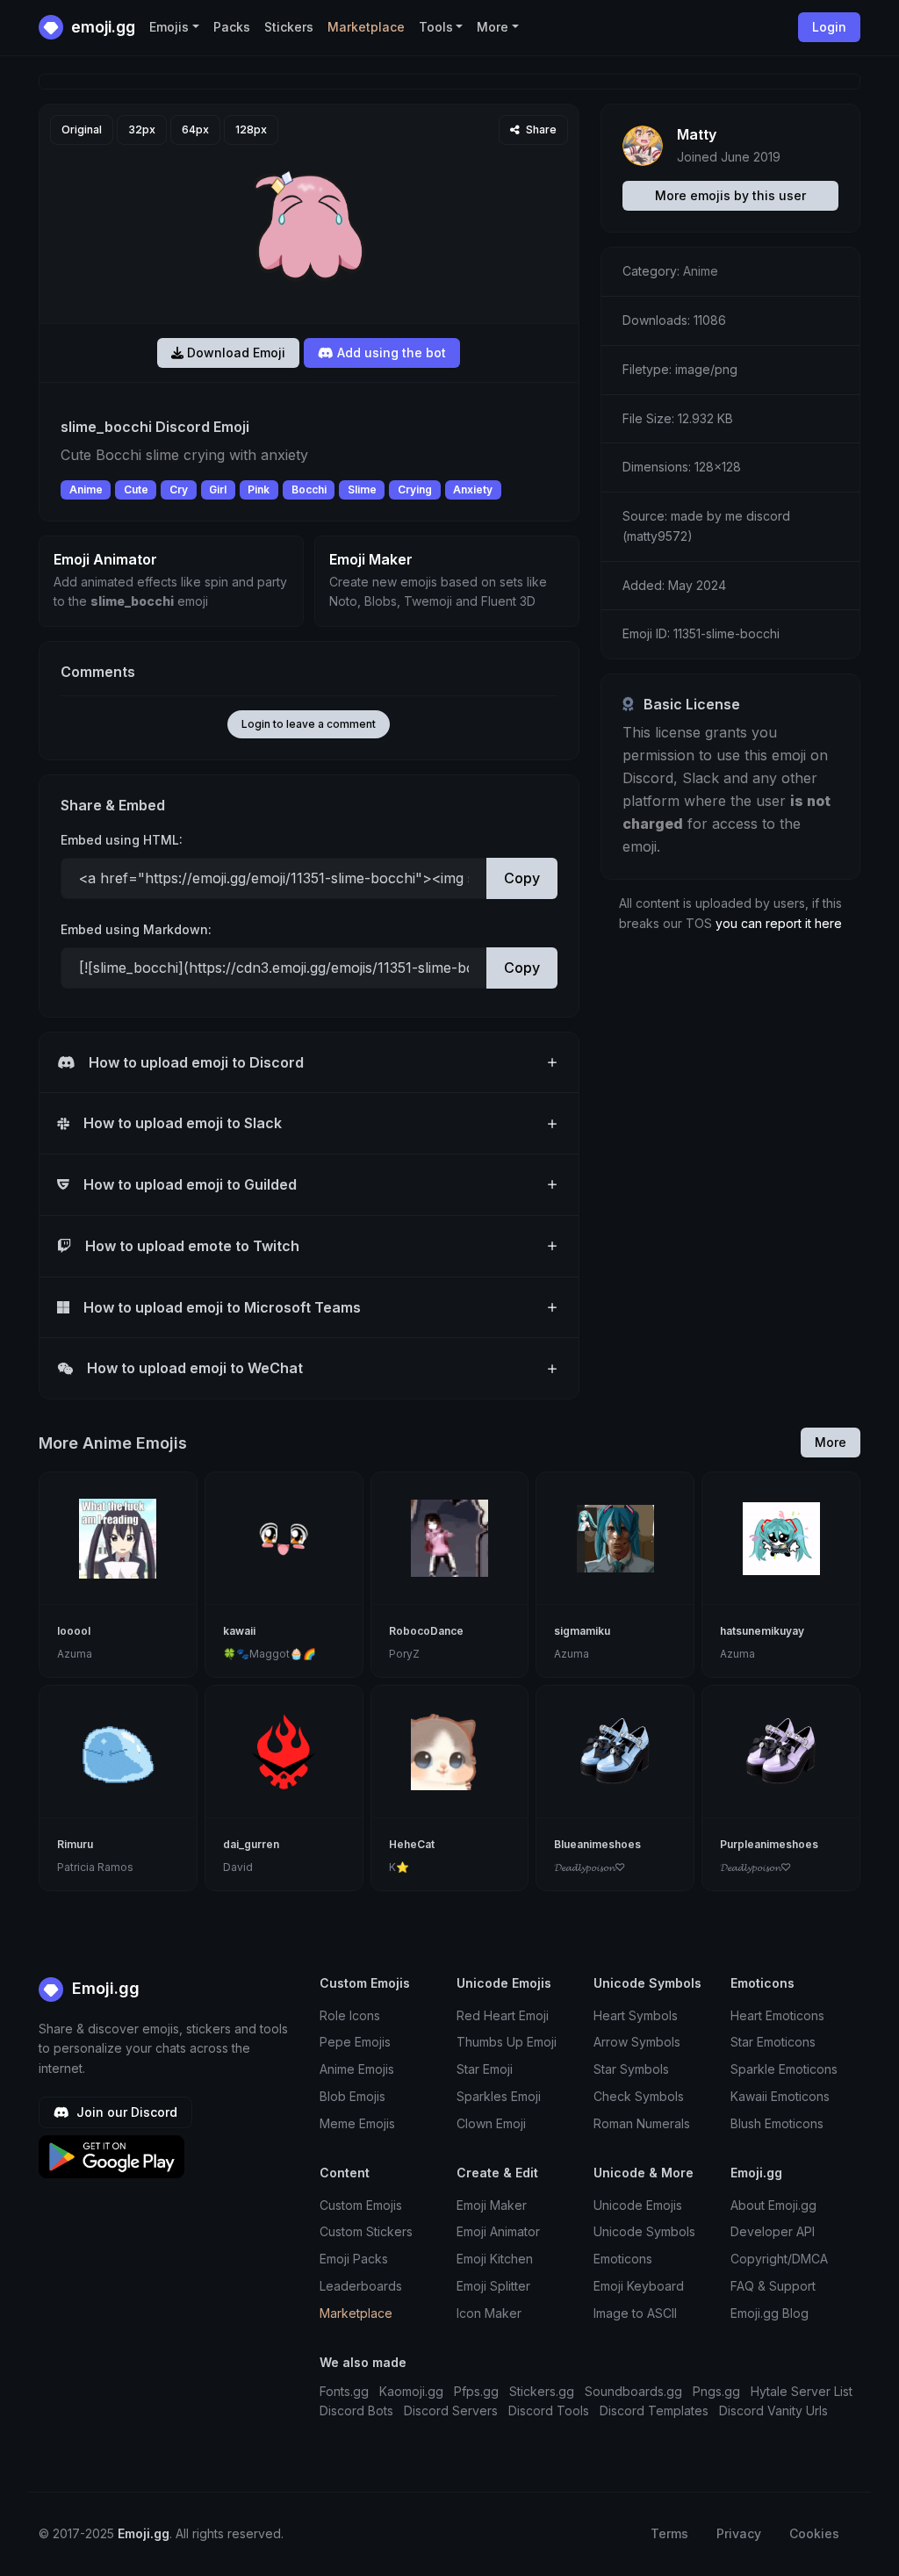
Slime (362, 489)
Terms (669, 2533)
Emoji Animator (498, 2231)
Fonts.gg (344, 2391)
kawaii (239, 1631)
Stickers (289, 27)
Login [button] (829, 27)
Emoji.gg (104, 1988)
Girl (218, 489)
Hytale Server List (802, 2391)
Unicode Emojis (638, 2205)
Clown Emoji (491, 2123)
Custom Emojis (361, 2205)
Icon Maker (489, 2313)
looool (74, 1631)
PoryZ (404, 1654)
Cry (179, 489)
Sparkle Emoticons (784, 2069)
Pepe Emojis (355, 2042)
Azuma (75, 1654)
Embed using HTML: (122, 840)
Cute (136, 489)
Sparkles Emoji (499, 2096)
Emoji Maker (492, 2205)
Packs (232, 27)
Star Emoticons (773, 2042)
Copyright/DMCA (779, 2259)
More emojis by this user (730, 195)
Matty (697, 134)
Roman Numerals (642, 2123)
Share (540, 130)
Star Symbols (631, 2069)
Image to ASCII (635, 2313)
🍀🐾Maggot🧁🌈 (270, 1654)
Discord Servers (451, 2411)
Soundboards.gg (633, 2391)
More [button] (493, 27)
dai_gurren (251, 1844)
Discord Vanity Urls (773, 2411)
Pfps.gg (476, 2391)
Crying (415, 489)
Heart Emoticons (777, 2015)
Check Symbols (639, 2096)
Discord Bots (356, 2411)
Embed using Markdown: (136, 929)
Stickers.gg (542, 2391)
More (831, 1442)
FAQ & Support (773, 2286)
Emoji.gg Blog (770, 2313)
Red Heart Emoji (503, 2015)
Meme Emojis (357, 2123)
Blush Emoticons (777, 2123)
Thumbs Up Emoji (507, 2042)
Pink (259, 489)
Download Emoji (234, 353)
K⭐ (399, 1867)
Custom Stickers (366, 2231)
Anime (86, 489)
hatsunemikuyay (762, 1631)
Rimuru (75, 1844)
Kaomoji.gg (411, 2391)
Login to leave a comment (309, 724)
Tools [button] (436, 27)
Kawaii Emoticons (780, 2096)
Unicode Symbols (644, 2231)
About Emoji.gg (773, 2205)
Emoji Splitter (493, 2286)
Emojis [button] (169, 27)
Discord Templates (654, 2411)
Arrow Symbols (637, 2042)
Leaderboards (361, 2286)
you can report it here (779, 923)
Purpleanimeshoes (769, 1844)
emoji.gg (101, 27)
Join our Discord (125, 2112)
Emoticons (623, 2259)
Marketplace (366, 27)
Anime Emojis (357, 2069)
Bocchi (309, 489)
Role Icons (350, 2015)
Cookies (814, 2533)
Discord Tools (549, 2411)
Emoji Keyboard (639, 2286)
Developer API (773, 2231)
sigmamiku (582, 1631)
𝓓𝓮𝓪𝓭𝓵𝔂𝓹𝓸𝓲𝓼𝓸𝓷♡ (590, 1867)
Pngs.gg (716, 2391)
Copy (522, 878)
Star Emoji (485, 2069)
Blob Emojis (352, 2096)
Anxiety (473, 489)
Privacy (739, 2533)
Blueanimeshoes (597, 1844)
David (238, 1867)
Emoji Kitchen (495, 2259)
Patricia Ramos (95, 1867)
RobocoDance (426, 1631)
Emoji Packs (354, 2259)
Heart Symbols (636, 2015)
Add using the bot (390, 353)
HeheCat (412, 1844)
